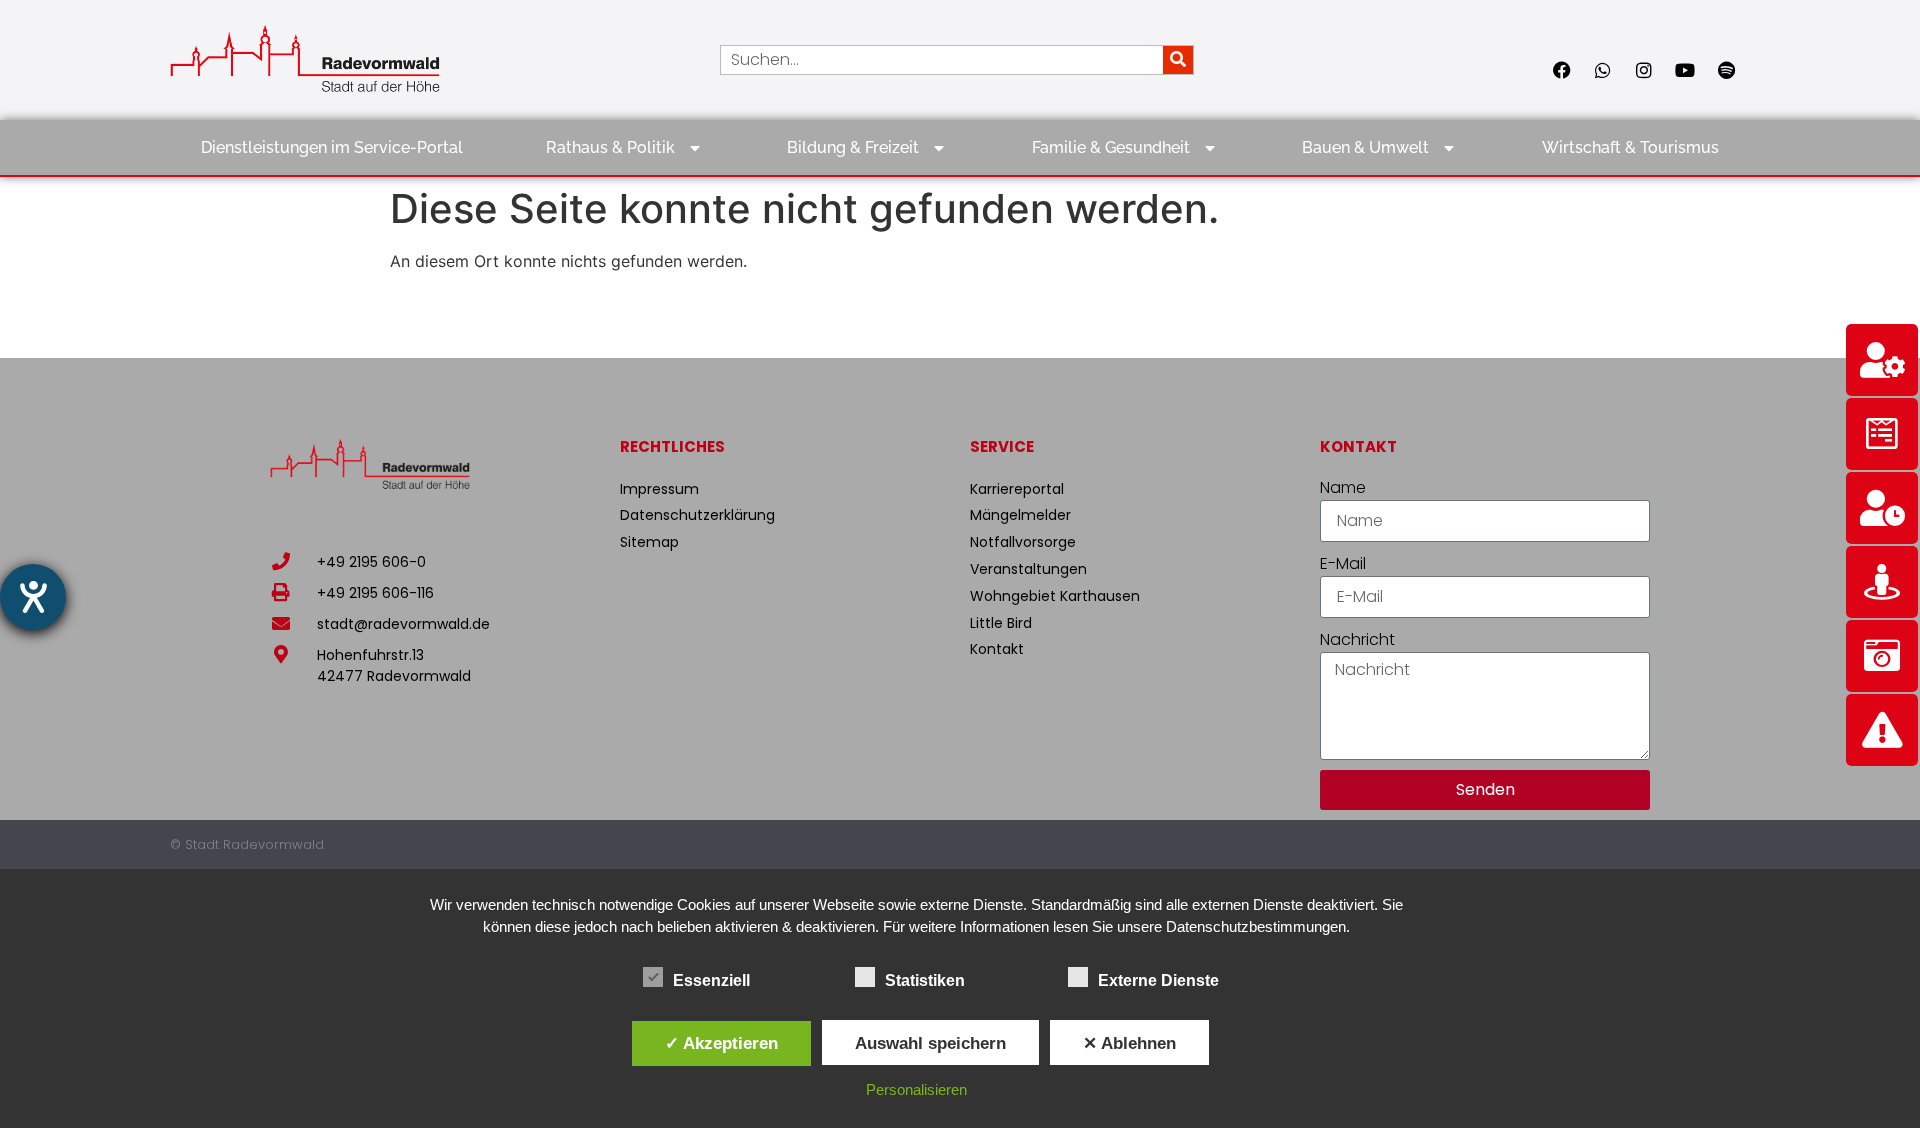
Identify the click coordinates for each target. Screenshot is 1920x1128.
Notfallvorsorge (1023, 542)
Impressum (659, 489)
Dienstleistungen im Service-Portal (332, 147)
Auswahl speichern (930, 1043)
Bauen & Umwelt (1365, 147)
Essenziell (711, 980)
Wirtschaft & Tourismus (1630, 147)
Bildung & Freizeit (853, 147)
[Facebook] (1562, 70)
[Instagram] (1644, 70)
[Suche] (1178, 60)
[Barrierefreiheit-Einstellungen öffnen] (33, 597)
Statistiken (925, 980)
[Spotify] (1726, 70)
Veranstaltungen (1028, 569)
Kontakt (997, 649)
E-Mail (1343, 563)
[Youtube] (1685, 70)
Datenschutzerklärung (697, 515)
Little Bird (1001, 623)
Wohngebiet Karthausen (1055, 596)
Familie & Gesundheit (1111, 147)
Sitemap (649, 542)
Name (1343, 487)
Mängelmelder (1020, 515)
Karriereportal (1017, 489)
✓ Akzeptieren (721, 1043)
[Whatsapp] (1603, 70)
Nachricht (1357, 639)
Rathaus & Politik (610, 147)
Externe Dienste (1158, 980)
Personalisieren (916, 1089)
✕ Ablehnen (1129, 1043)
